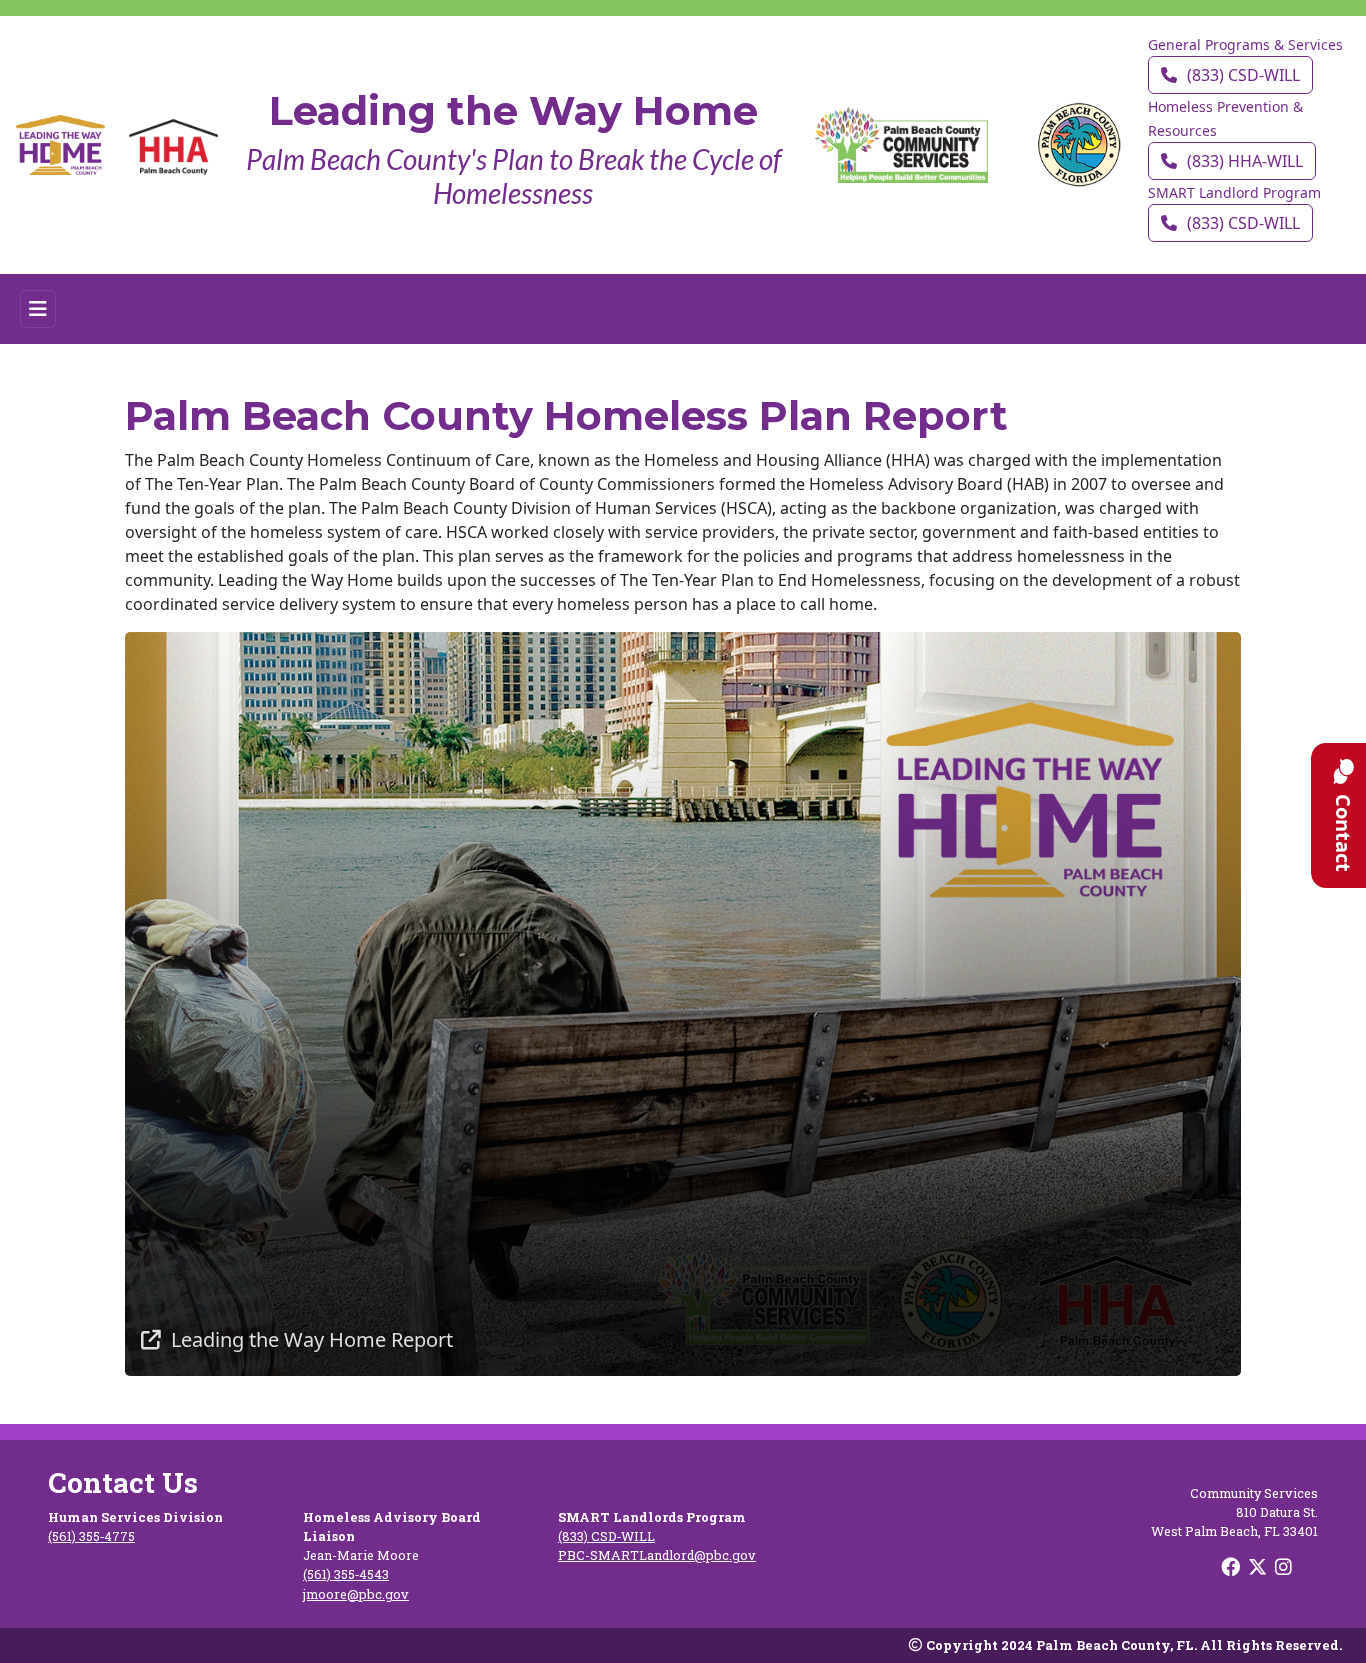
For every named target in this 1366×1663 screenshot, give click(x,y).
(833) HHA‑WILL (1245, 161)
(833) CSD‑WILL (1243, 75)
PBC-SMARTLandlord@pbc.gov (657, 1555)
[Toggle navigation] (38, 309)
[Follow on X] (1260, 1566)
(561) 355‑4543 (346, 1574)
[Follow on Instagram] (1284, 1566)
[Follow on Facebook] (1233, 1566)
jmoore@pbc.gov (356, 1594)
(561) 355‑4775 (91, 1536)
